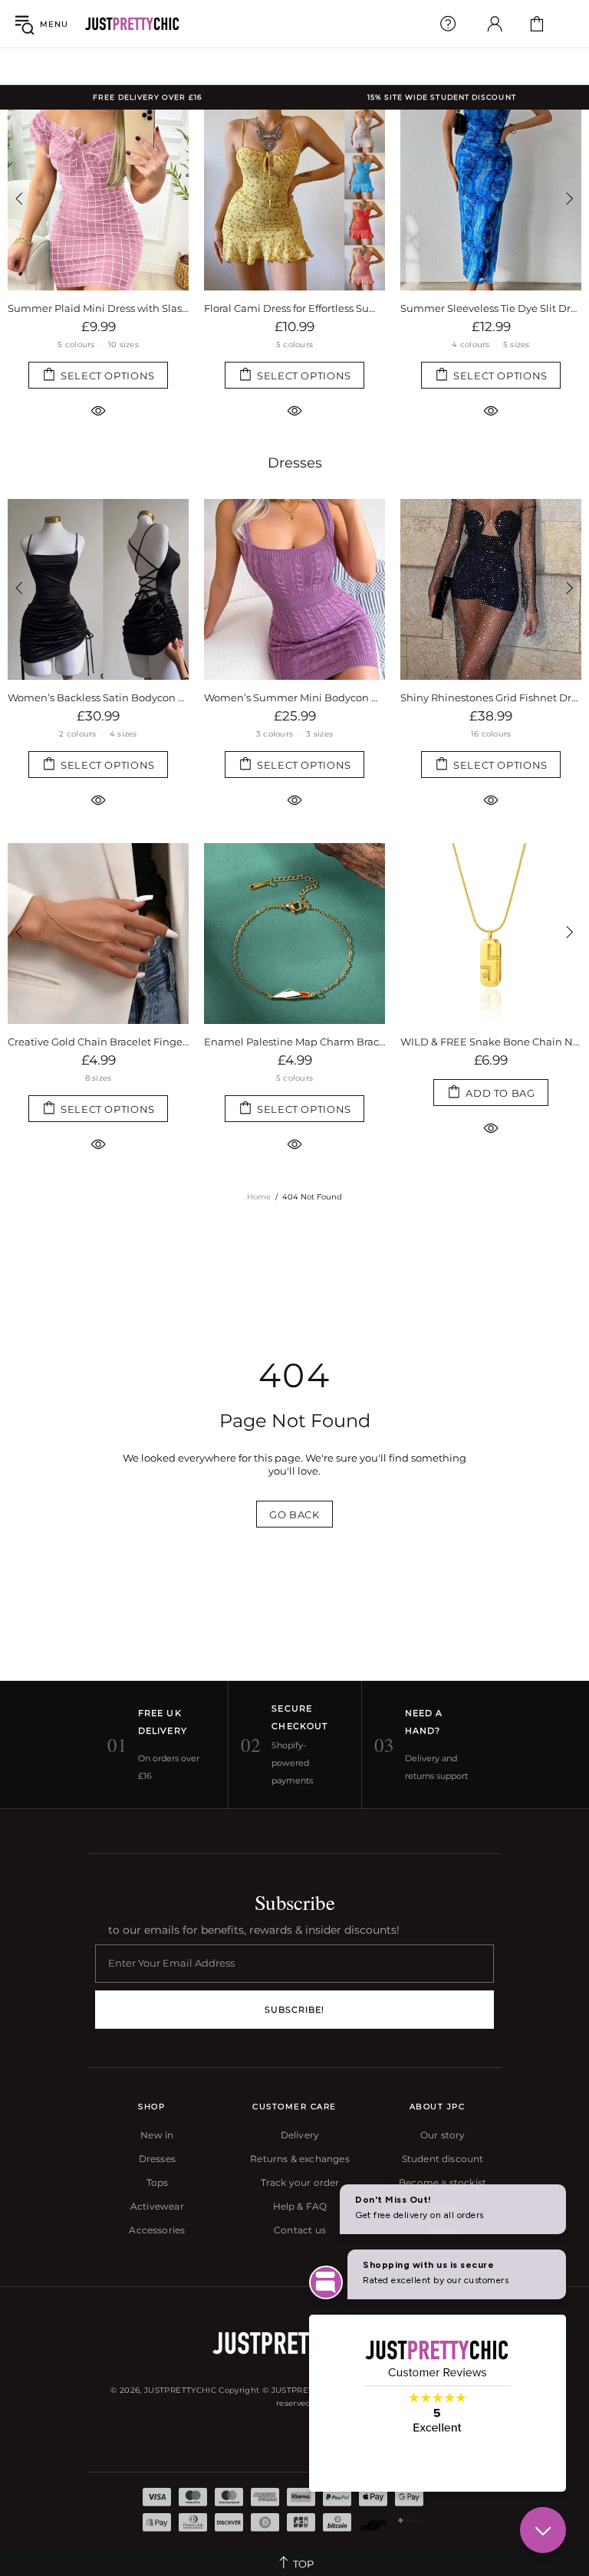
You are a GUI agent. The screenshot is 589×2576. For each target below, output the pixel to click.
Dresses (295, 463)
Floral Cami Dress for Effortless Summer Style (294, 308)
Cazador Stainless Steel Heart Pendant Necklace (491, 1042)
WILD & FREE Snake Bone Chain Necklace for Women (294, 1042)
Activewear (157, 2206)
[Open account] (495, 24)
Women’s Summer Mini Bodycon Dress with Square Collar (98, 697)
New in (157, 2135)
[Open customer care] (448, 24)
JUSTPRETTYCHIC (132, 24)
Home (259, 1197)
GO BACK (294, 1514)
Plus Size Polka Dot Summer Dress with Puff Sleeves (491, 697)
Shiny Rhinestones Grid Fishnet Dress (294, 697)
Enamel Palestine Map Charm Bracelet (98, 1042)
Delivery (300, 2135)
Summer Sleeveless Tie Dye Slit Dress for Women (491, 308)
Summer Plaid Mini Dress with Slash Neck (98, 308)
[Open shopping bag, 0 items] (537, 24)
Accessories (157, 2230)
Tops (158, 2182)
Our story (443, 2135)
